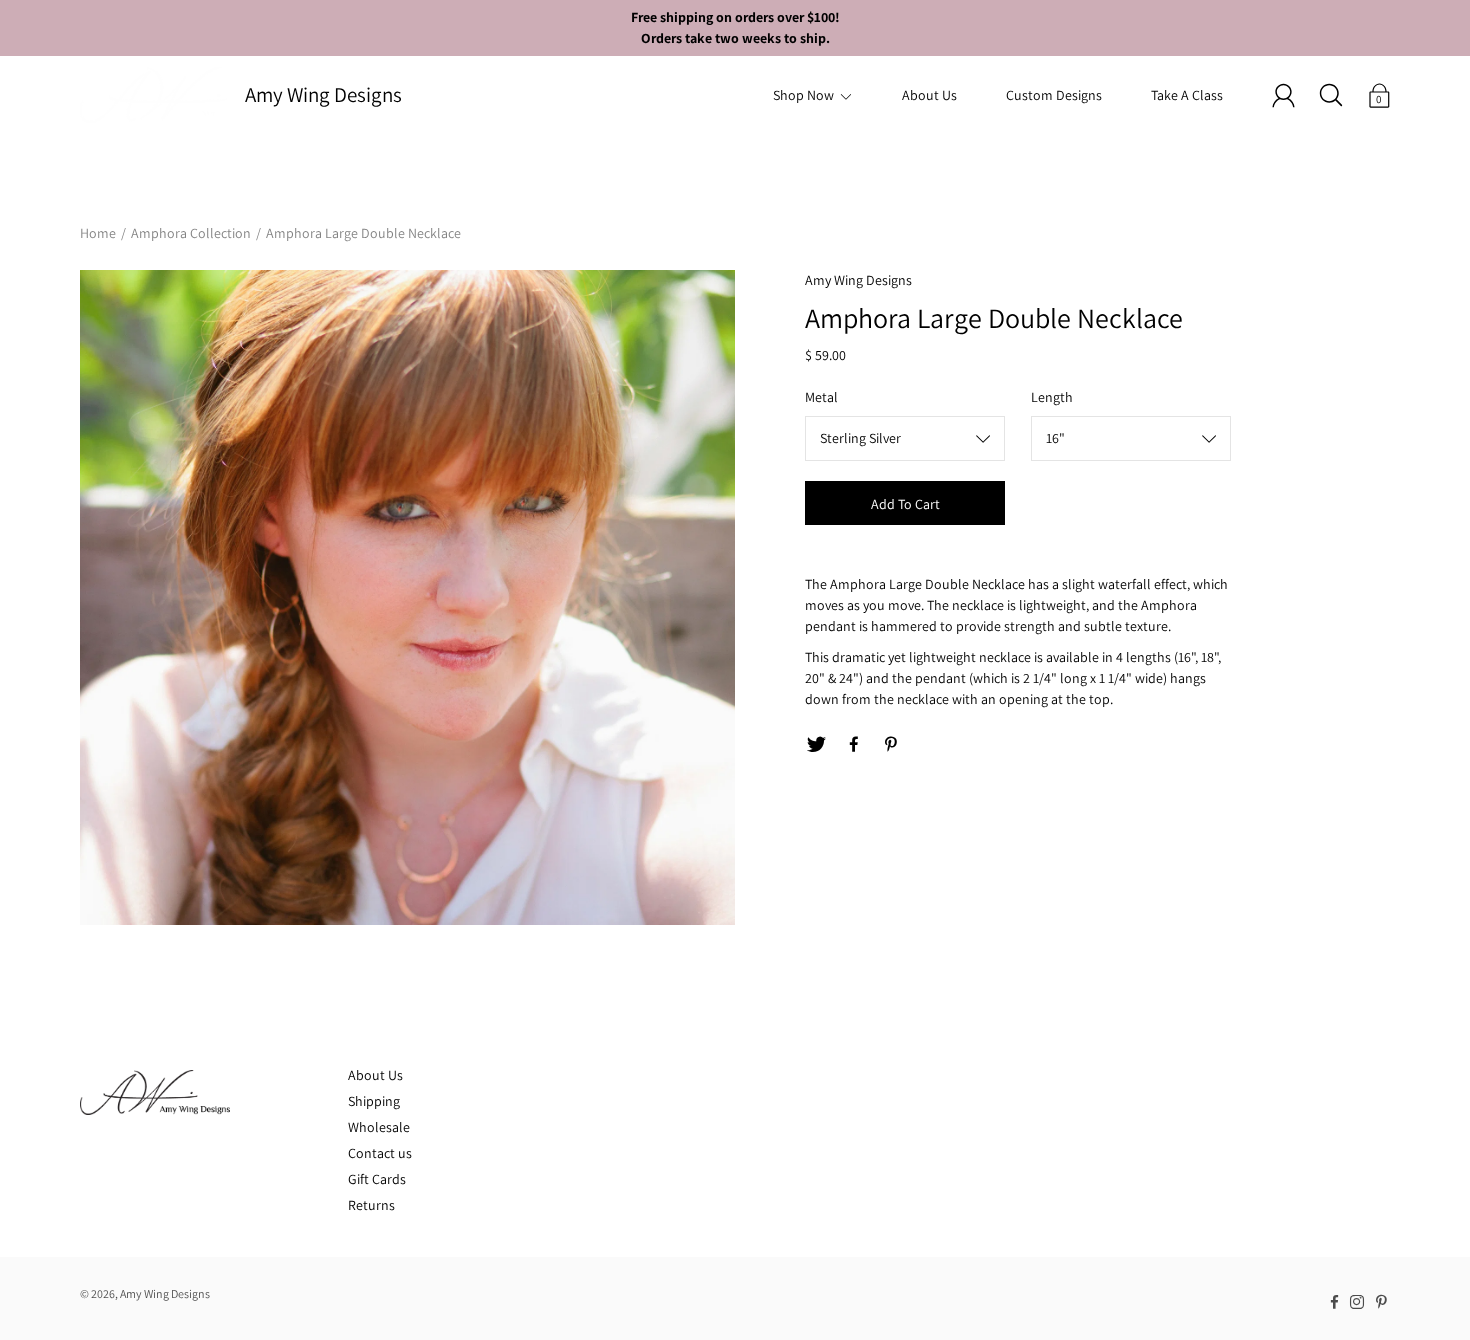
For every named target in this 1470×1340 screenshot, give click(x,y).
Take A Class (1187, 95)
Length (1052, 397)
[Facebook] (854, 745)
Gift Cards (377, 1179)
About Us (929, 95)
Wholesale (379, 1127)
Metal (821, 397)
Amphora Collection (191, 233)
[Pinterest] (892, 745)
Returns (371, 1205)
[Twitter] (816, 745)
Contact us (380, 1153)
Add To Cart (905, 504)
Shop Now (803, 95)
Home (98, 233)
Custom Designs (1054, 95)
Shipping (374, 1101)
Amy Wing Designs (323, 94)
